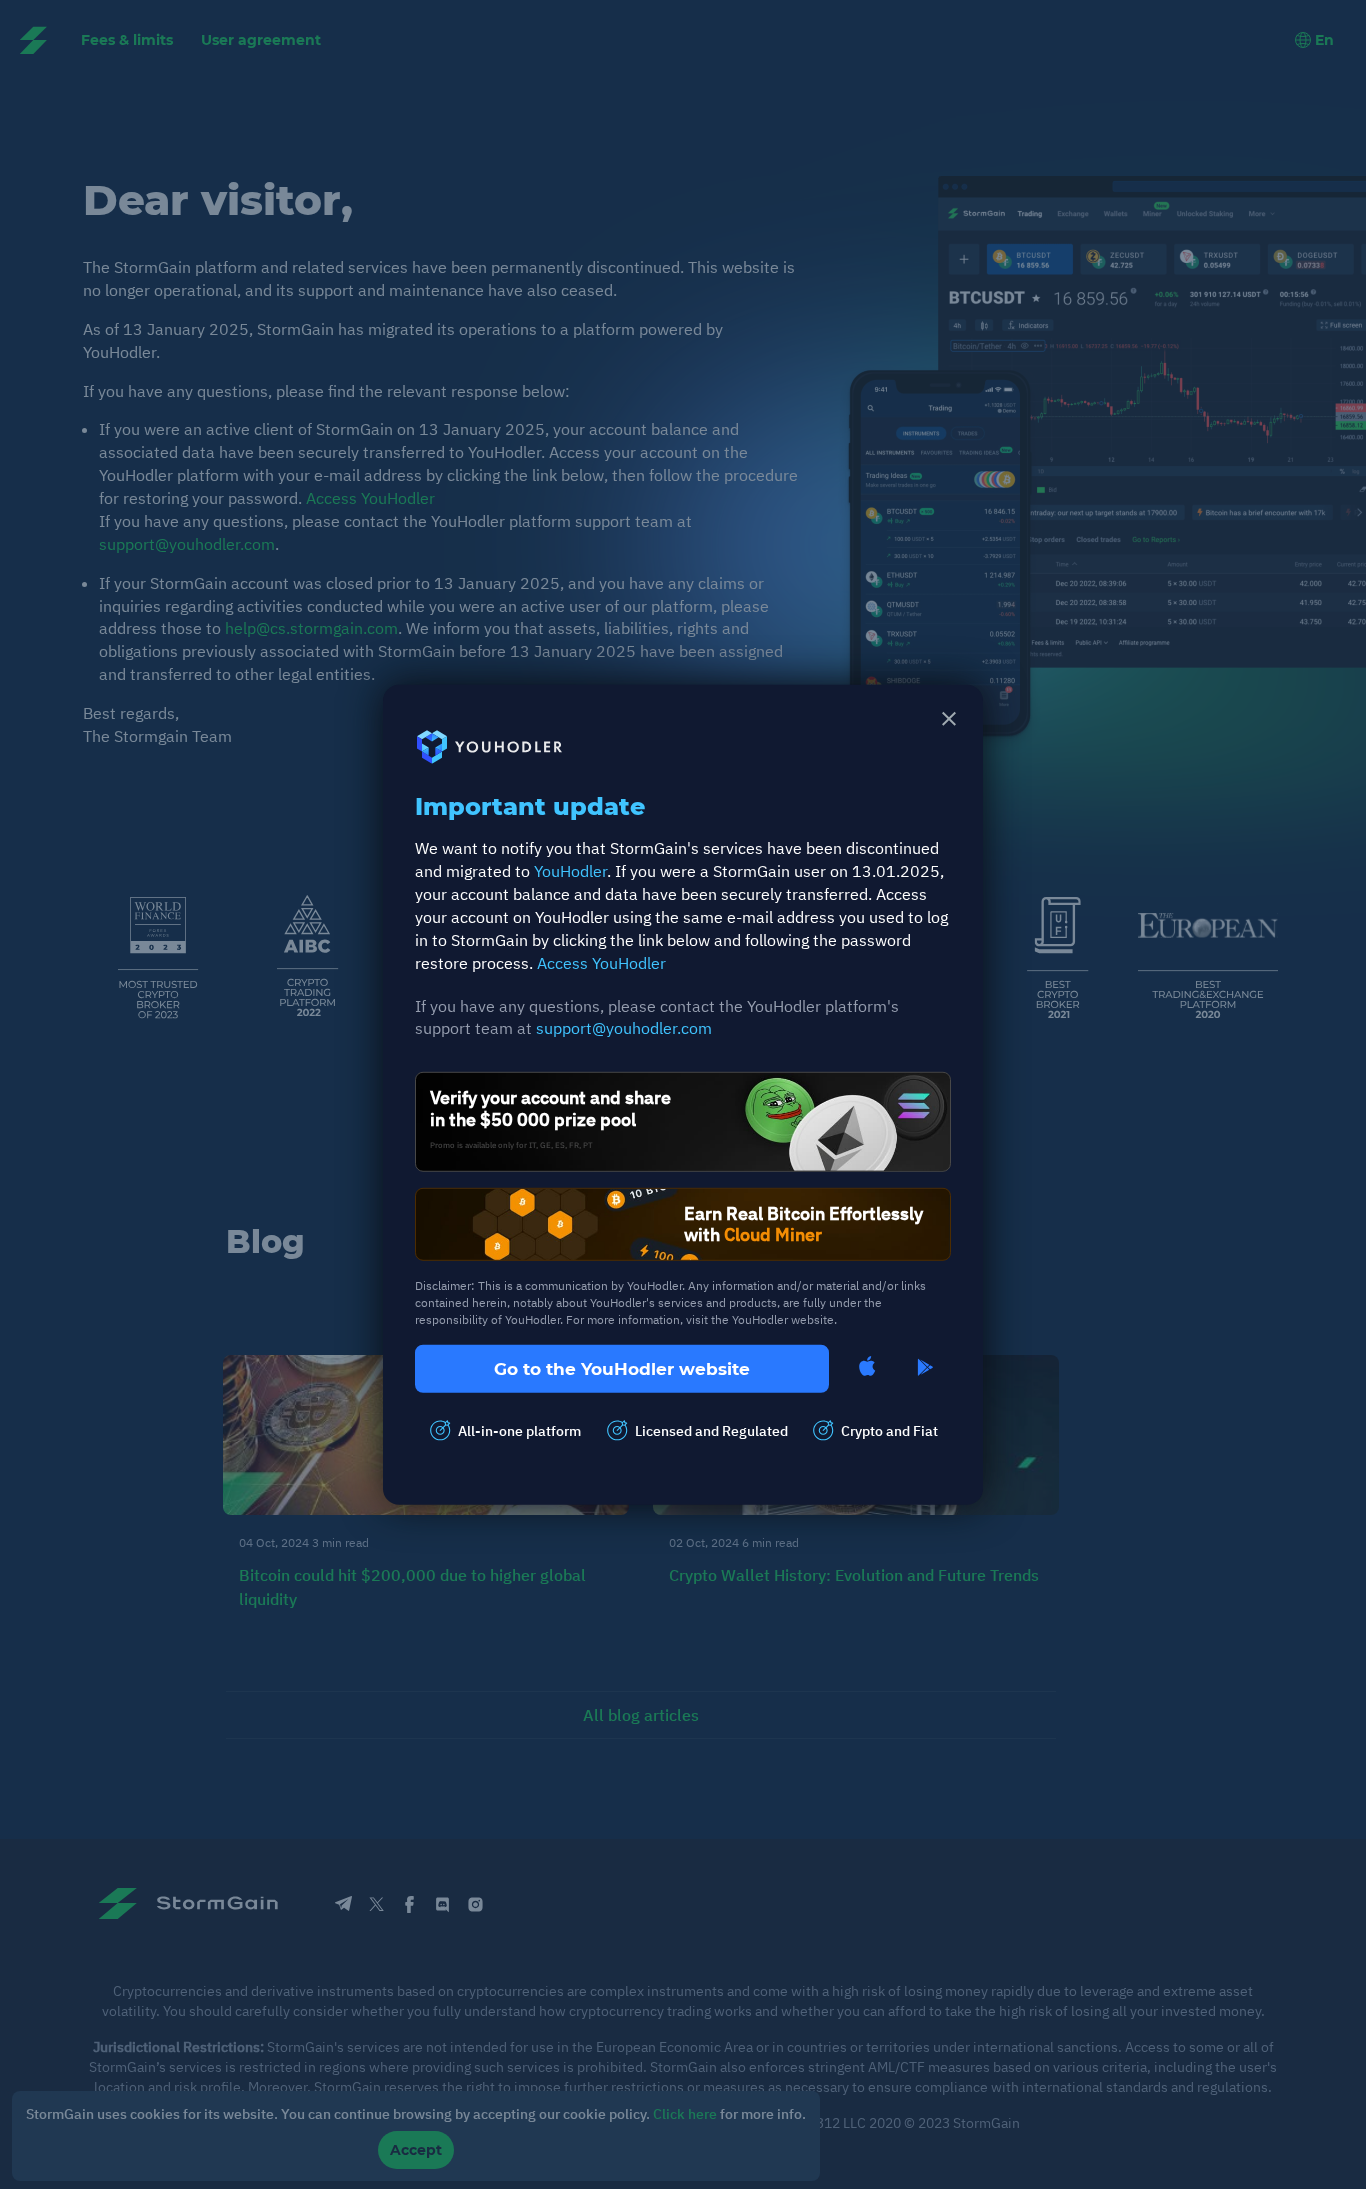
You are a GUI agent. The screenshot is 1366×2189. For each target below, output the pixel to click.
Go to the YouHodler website (622, 1368)
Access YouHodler (601, 962)
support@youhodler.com (624, 1028)
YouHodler (570, 871)
